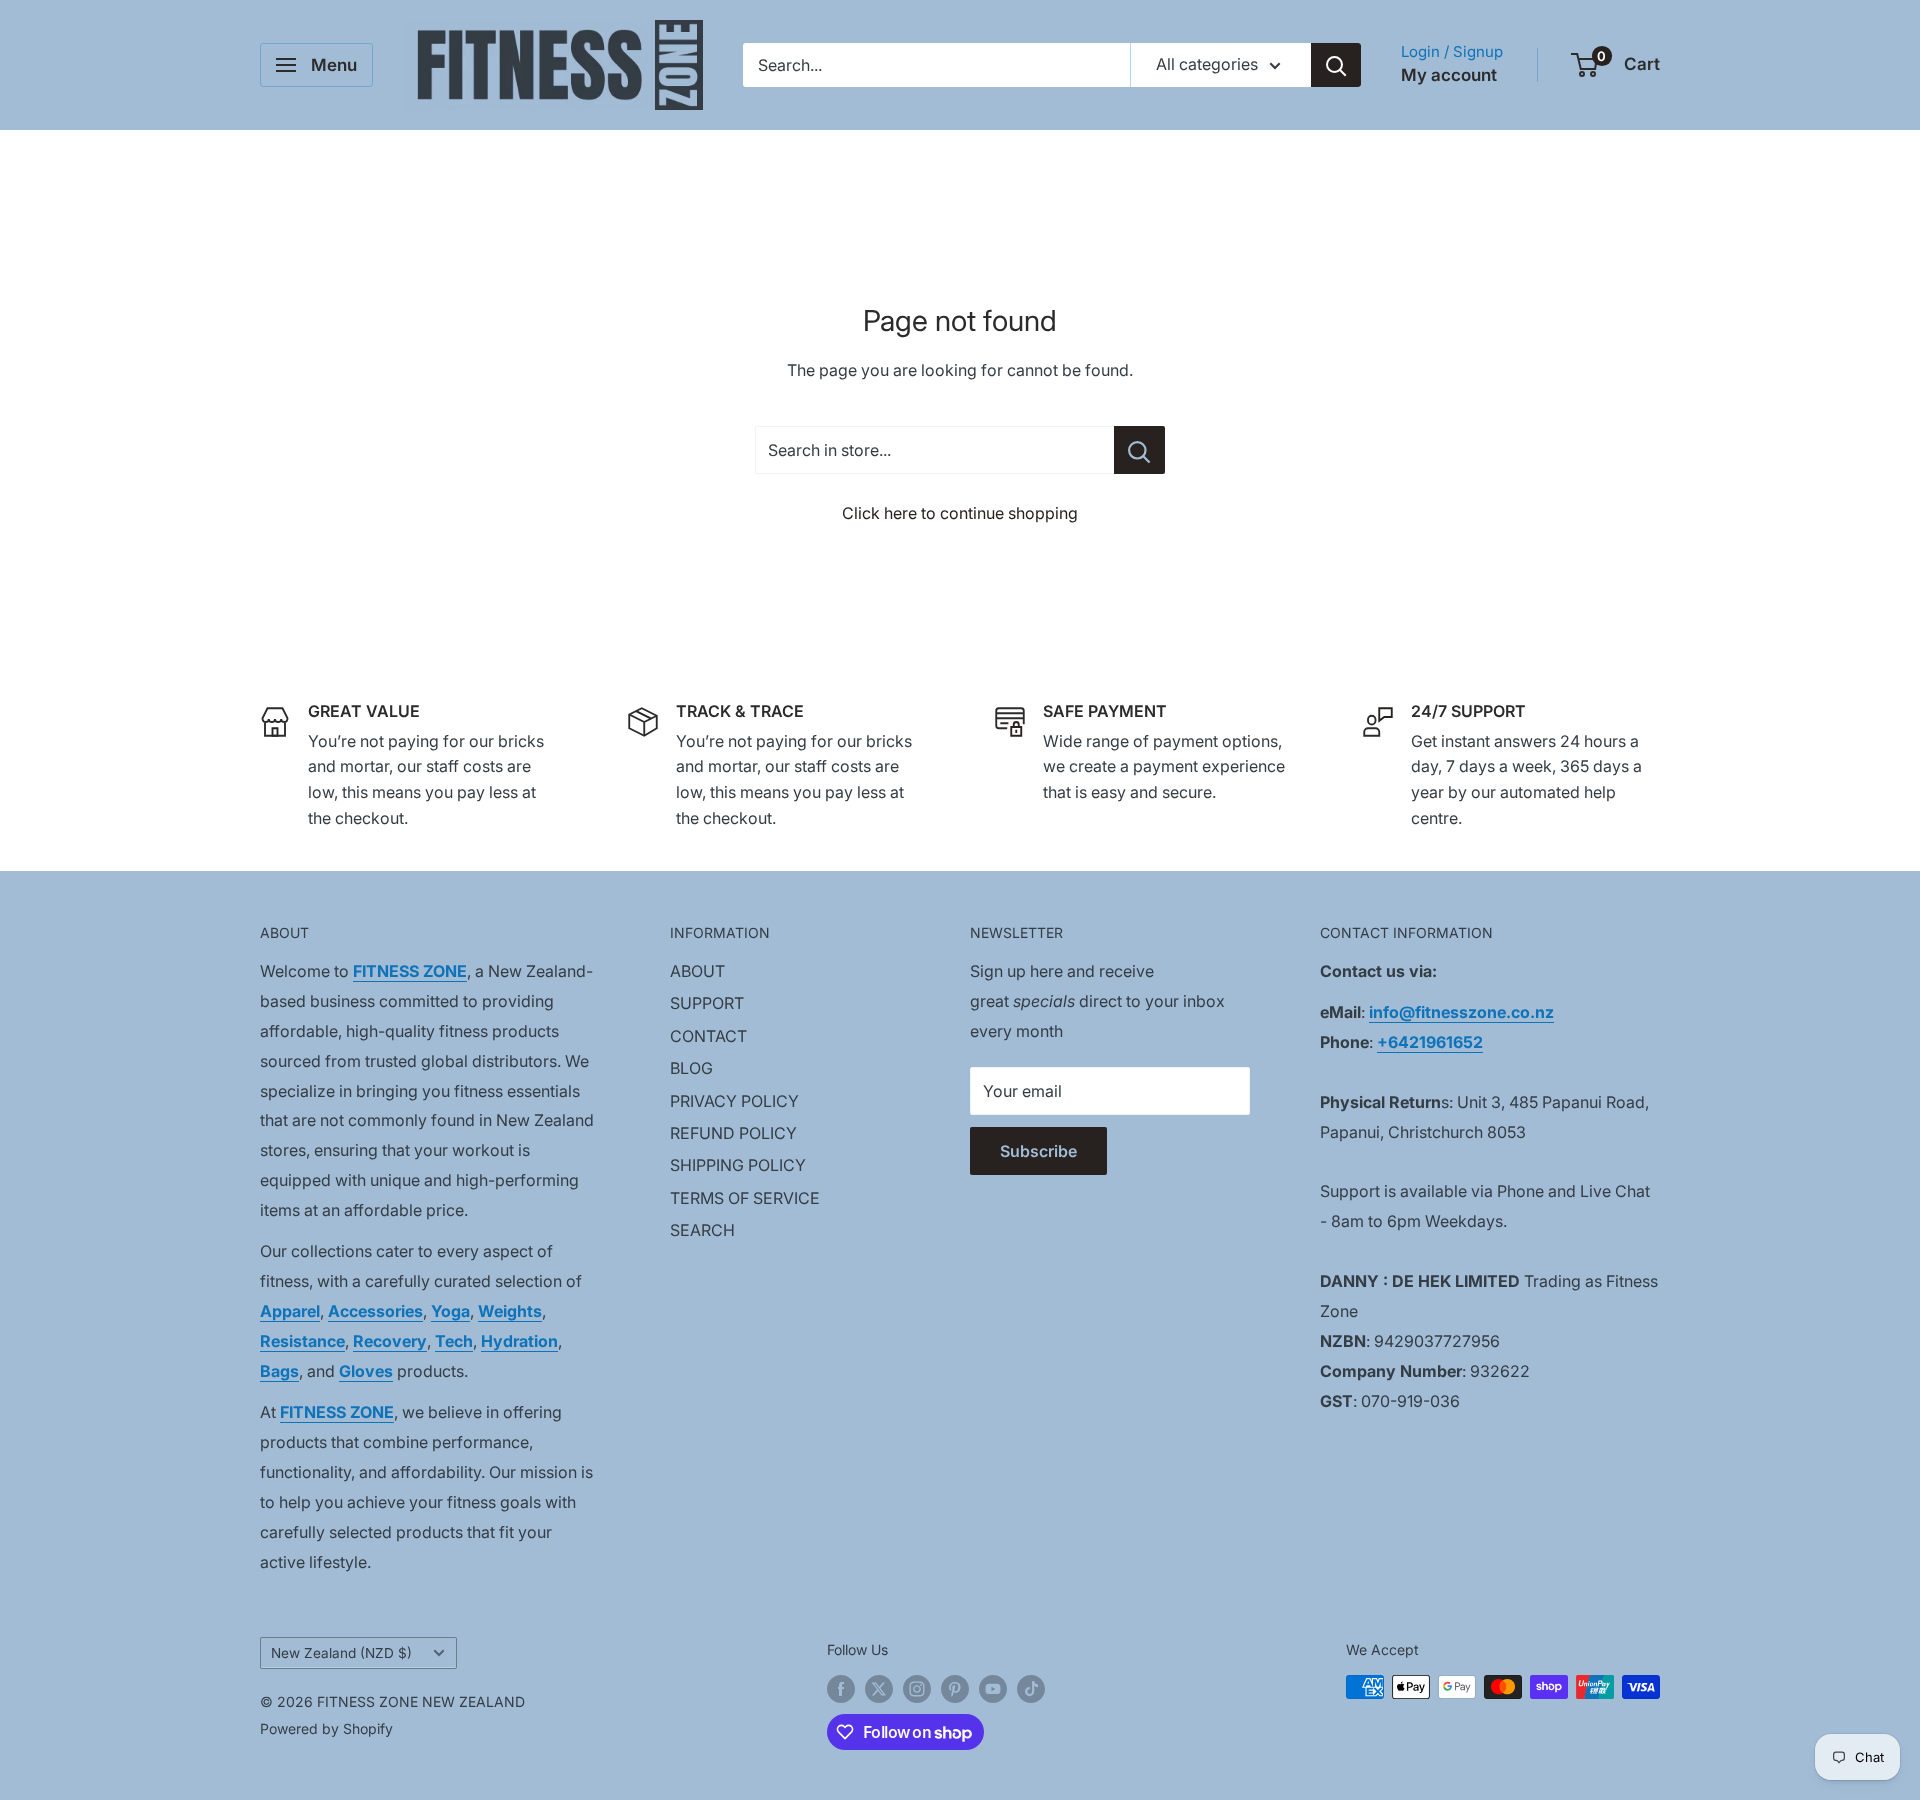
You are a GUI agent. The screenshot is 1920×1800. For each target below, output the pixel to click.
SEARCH (702, 1230)
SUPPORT (707, 1003)
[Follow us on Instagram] (917, 1689)
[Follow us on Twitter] (879, 1689)
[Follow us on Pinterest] (955, 1689)
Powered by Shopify (326, 1728)
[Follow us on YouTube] (993, 1689)
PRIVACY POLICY (734, 1101)
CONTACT (708, 1036)
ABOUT (697, 971)
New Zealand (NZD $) (341, 1653)
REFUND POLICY (733, 1133)
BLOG (691, 1068)
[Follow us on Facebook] (841, 1689)
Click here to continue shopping (960, 513)
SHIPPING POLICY (738, 1165)
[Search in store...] (1139, 450)
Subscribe (1038, 1151)
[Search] (1336, 65)
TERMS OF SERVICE (745, 1198)
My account (1449, 75)
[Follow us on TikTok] (1031, 1689)
